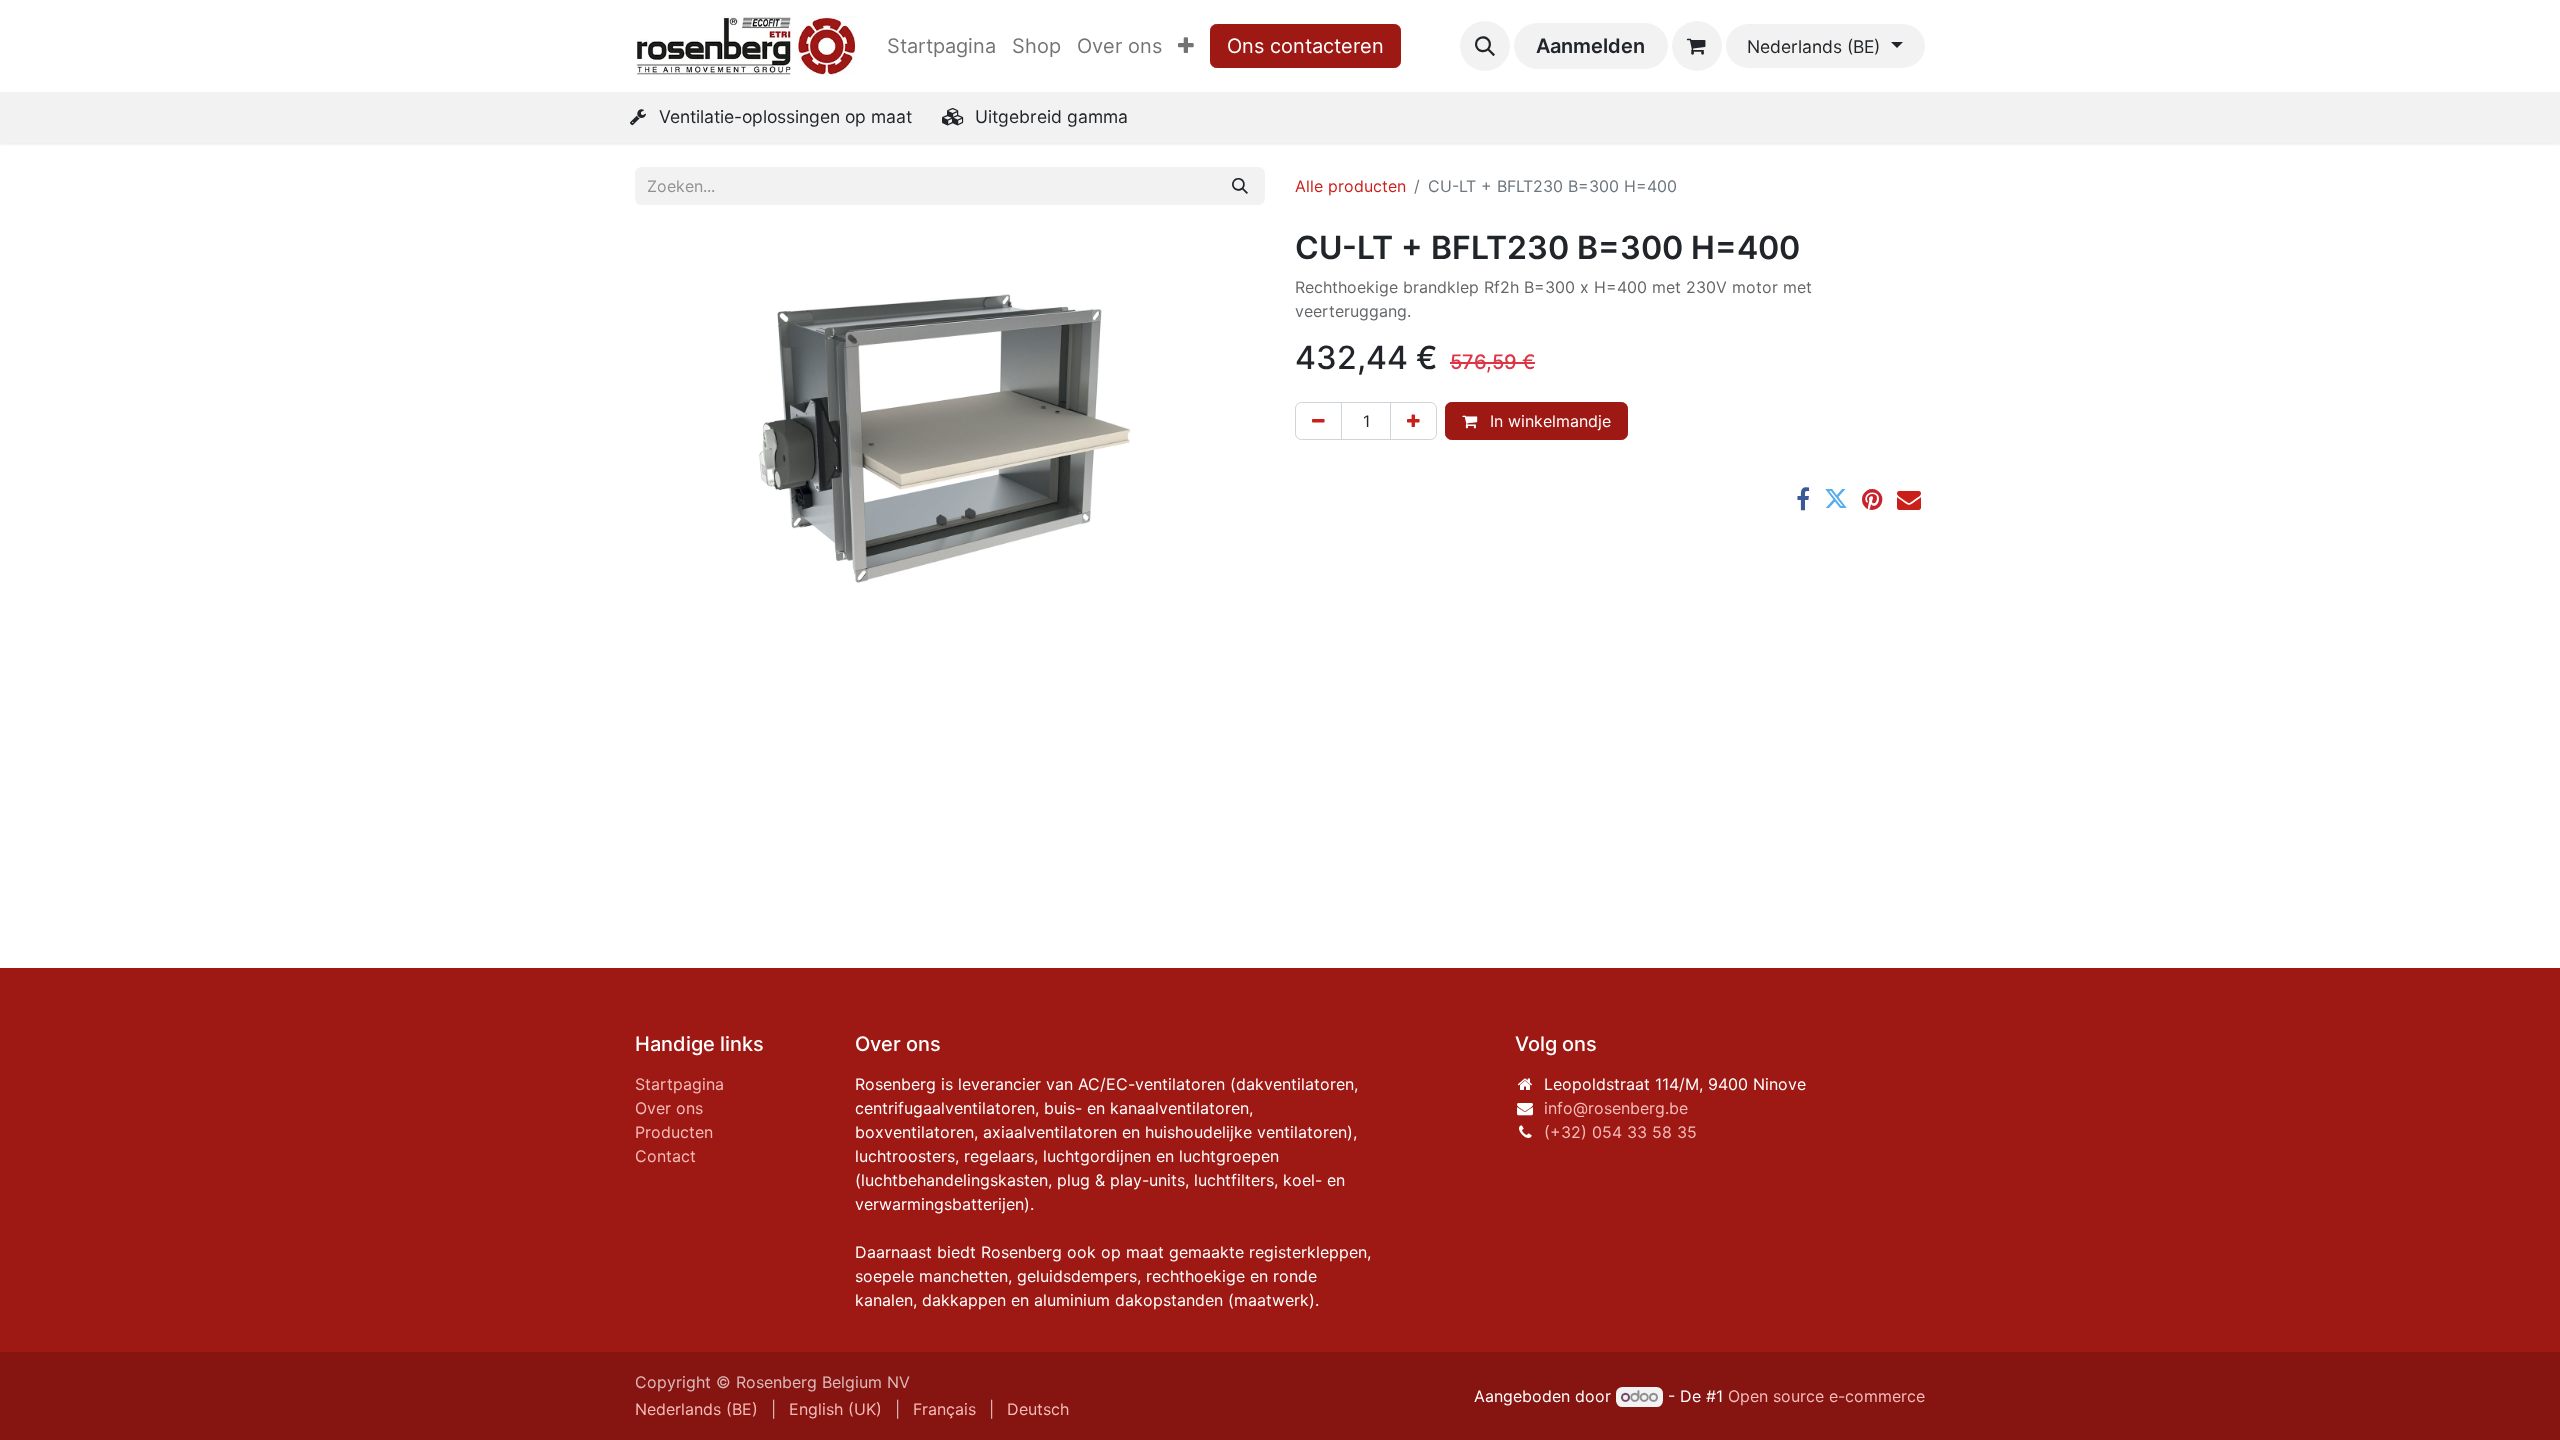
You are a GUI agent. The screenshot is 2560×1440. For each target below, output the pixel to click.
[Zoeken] (1240, 186)
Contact (665, 1156)
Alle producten (1350, 186)
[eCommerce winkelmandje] (1697, 46)
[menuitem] (941, 46)
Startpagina (679, 1084)
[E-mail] (1909, 499)
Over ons (669, 1108)
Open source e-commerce (1826, 1396)
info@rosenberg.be (1616, 1108)
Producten (674, 1132)
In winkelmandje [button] (1548, 421)
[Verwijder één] (1318, 421)
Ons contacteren (1305, 46)
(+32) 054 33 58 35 (1620, 1132)
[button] (1485, 46)
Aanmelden (1590, 46)
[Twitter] (1836, 499)
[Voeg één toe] (1413, 421)
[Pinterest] (1872, 499)
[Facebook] (1803, 499)
